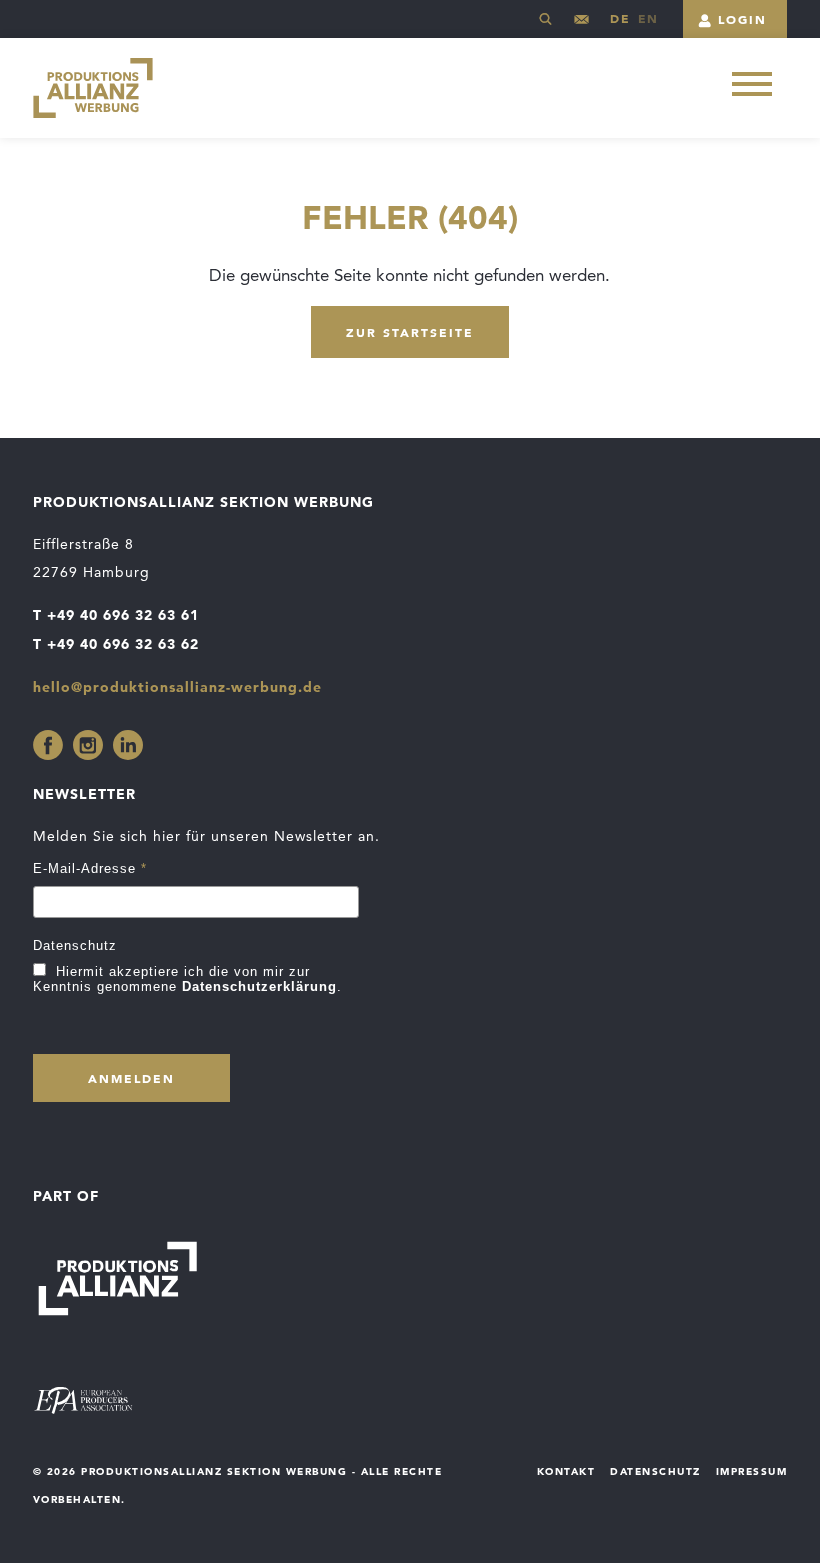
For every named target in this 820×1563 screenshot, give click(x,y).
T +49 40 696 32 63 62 (116, 644)
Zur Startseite (410, 332)
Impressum (752, 1471)
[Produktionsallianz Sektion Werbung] (93, 88)
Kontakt (566, 1471)
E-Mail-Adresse (90, 868)
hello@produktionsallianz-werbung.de (581, 27)
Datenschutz (75, 945)
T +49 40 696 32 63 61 (116, 615)
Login (742, 19)
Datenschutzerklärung (259, 986)
